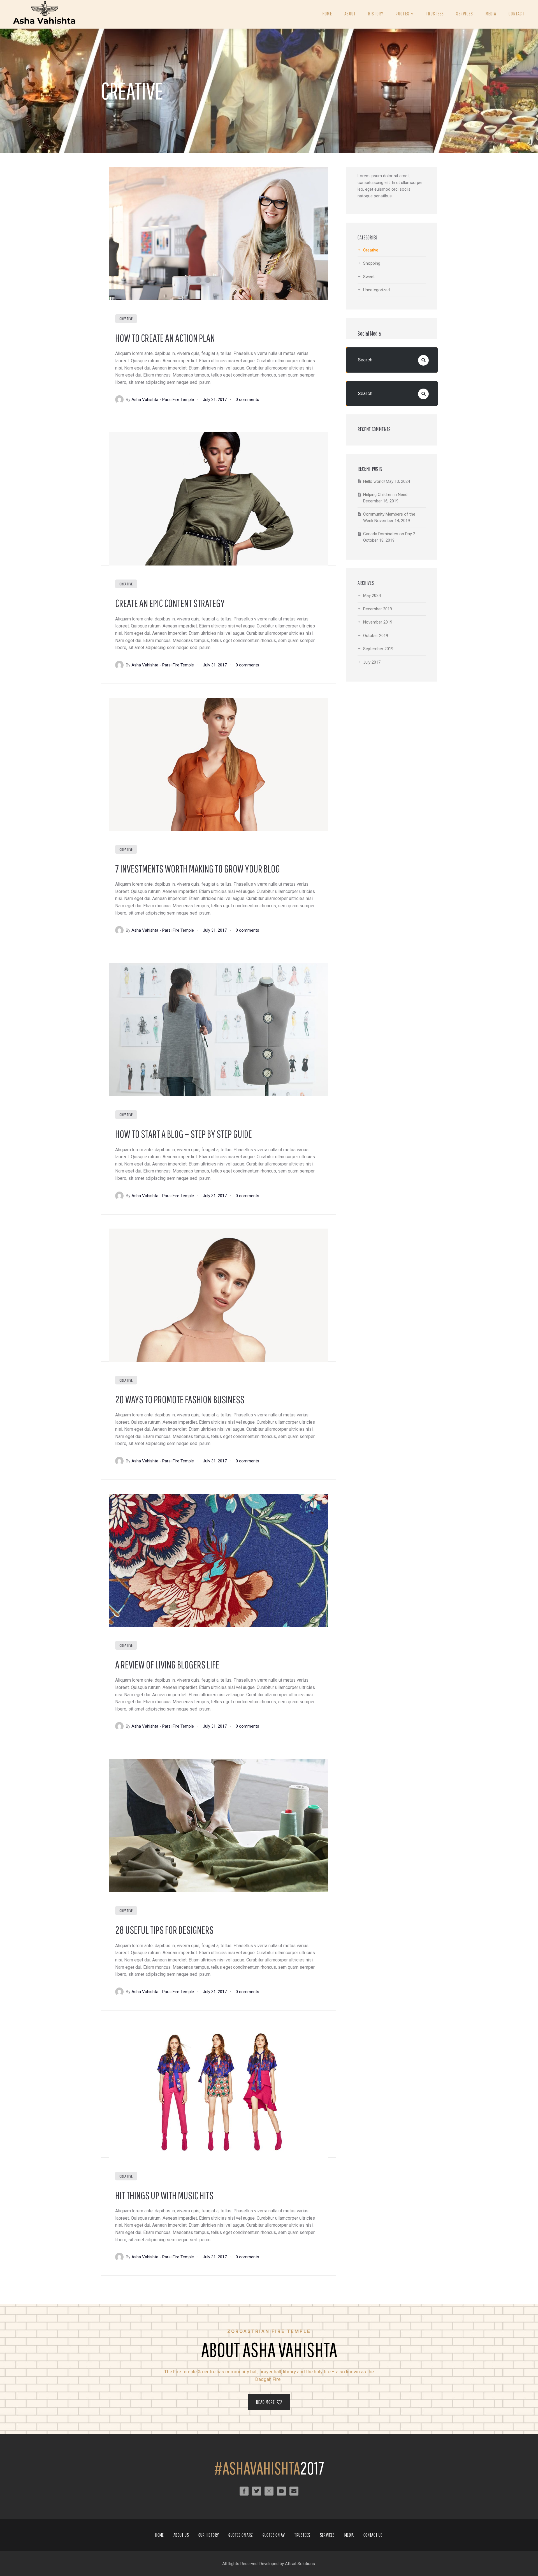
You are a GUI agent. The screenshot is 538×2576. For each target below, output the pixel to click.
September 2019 (378, 649)
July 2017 (372, 662)
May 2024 (372, 595)
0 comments (247, 400)
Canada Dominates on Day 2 (389, 534)
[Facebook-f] (244, 2491)
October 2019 (376, 636)
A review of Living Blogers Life (167, 1665)
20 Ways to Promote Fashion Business (180, 1399)
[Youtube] (281, 2491)
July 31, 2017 (215, 400)
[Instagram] (269, 2491)
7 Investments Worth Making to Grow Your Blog (198, 869)
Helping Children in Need (385, 495)
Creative (126, 319)
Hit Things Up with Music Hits (164, 2195)
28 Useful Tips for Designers (164, 1930)
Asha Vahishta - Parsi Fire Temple (163, 400)
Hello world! (374, 481)
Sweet (369, 277)
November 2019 (378, 622)
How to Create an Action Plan (165, 338)
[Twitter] (256, 2491)
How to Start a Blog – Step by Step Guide (184, 1134)
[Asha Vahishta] (45, 14)
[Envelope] (294, 2491)
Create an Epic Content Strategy (170, 603)
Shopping (372, 263)
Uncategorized (376, 290)
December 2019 (378, 609)
